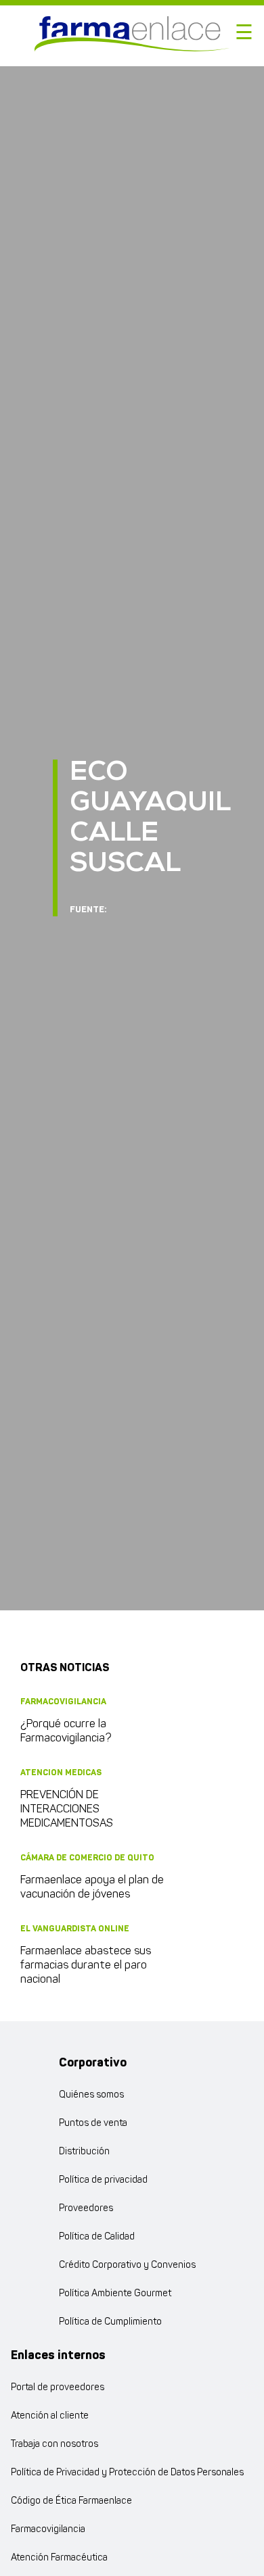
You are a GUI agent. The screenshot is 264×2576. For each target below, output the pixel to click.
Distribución (84, 2152)
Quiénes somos (91, 2095)
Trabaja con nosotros (54, 2445)
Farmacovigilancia (48, 2530)
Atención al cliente (50, 2416)
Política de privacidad (103, 2180)
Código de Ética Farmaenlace (71, 2501)
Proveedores (86, 2209)
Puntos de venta (93, 2124)
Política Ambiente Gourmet (115, 2294)
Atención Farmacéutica (59, 2558)
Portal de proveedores (58, 2388)
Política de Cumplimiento (110, 2322)
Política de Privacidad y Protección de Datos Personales (127, 2473)
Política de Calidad (97, 2237)
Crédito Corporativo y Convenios (127, 2265)
